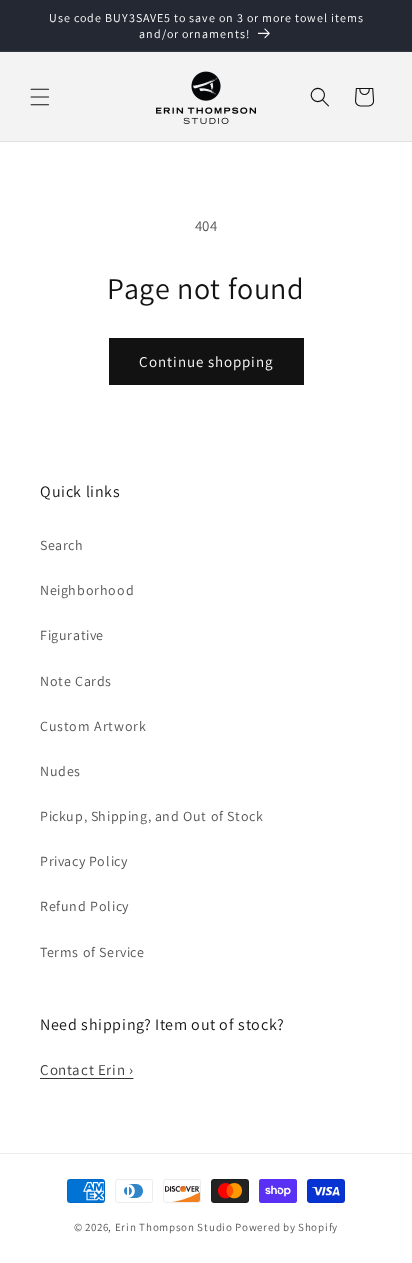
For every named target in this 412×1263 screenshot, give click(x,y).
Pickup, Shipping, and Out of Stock (151, 816)
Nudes (60, 771)
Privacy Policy (83, 861)
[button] (40, 97)
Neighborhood (87, 590)
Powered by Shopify (286, 1227)
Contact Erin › (86, 1069)
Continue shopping (206, 361)
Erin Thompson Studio (174, 1227)
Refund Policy (84, 906)
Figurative (72, 635)
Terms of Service (92, 952)
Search (62, 545)
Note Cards (76, 681)
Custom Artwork (93, 726)
